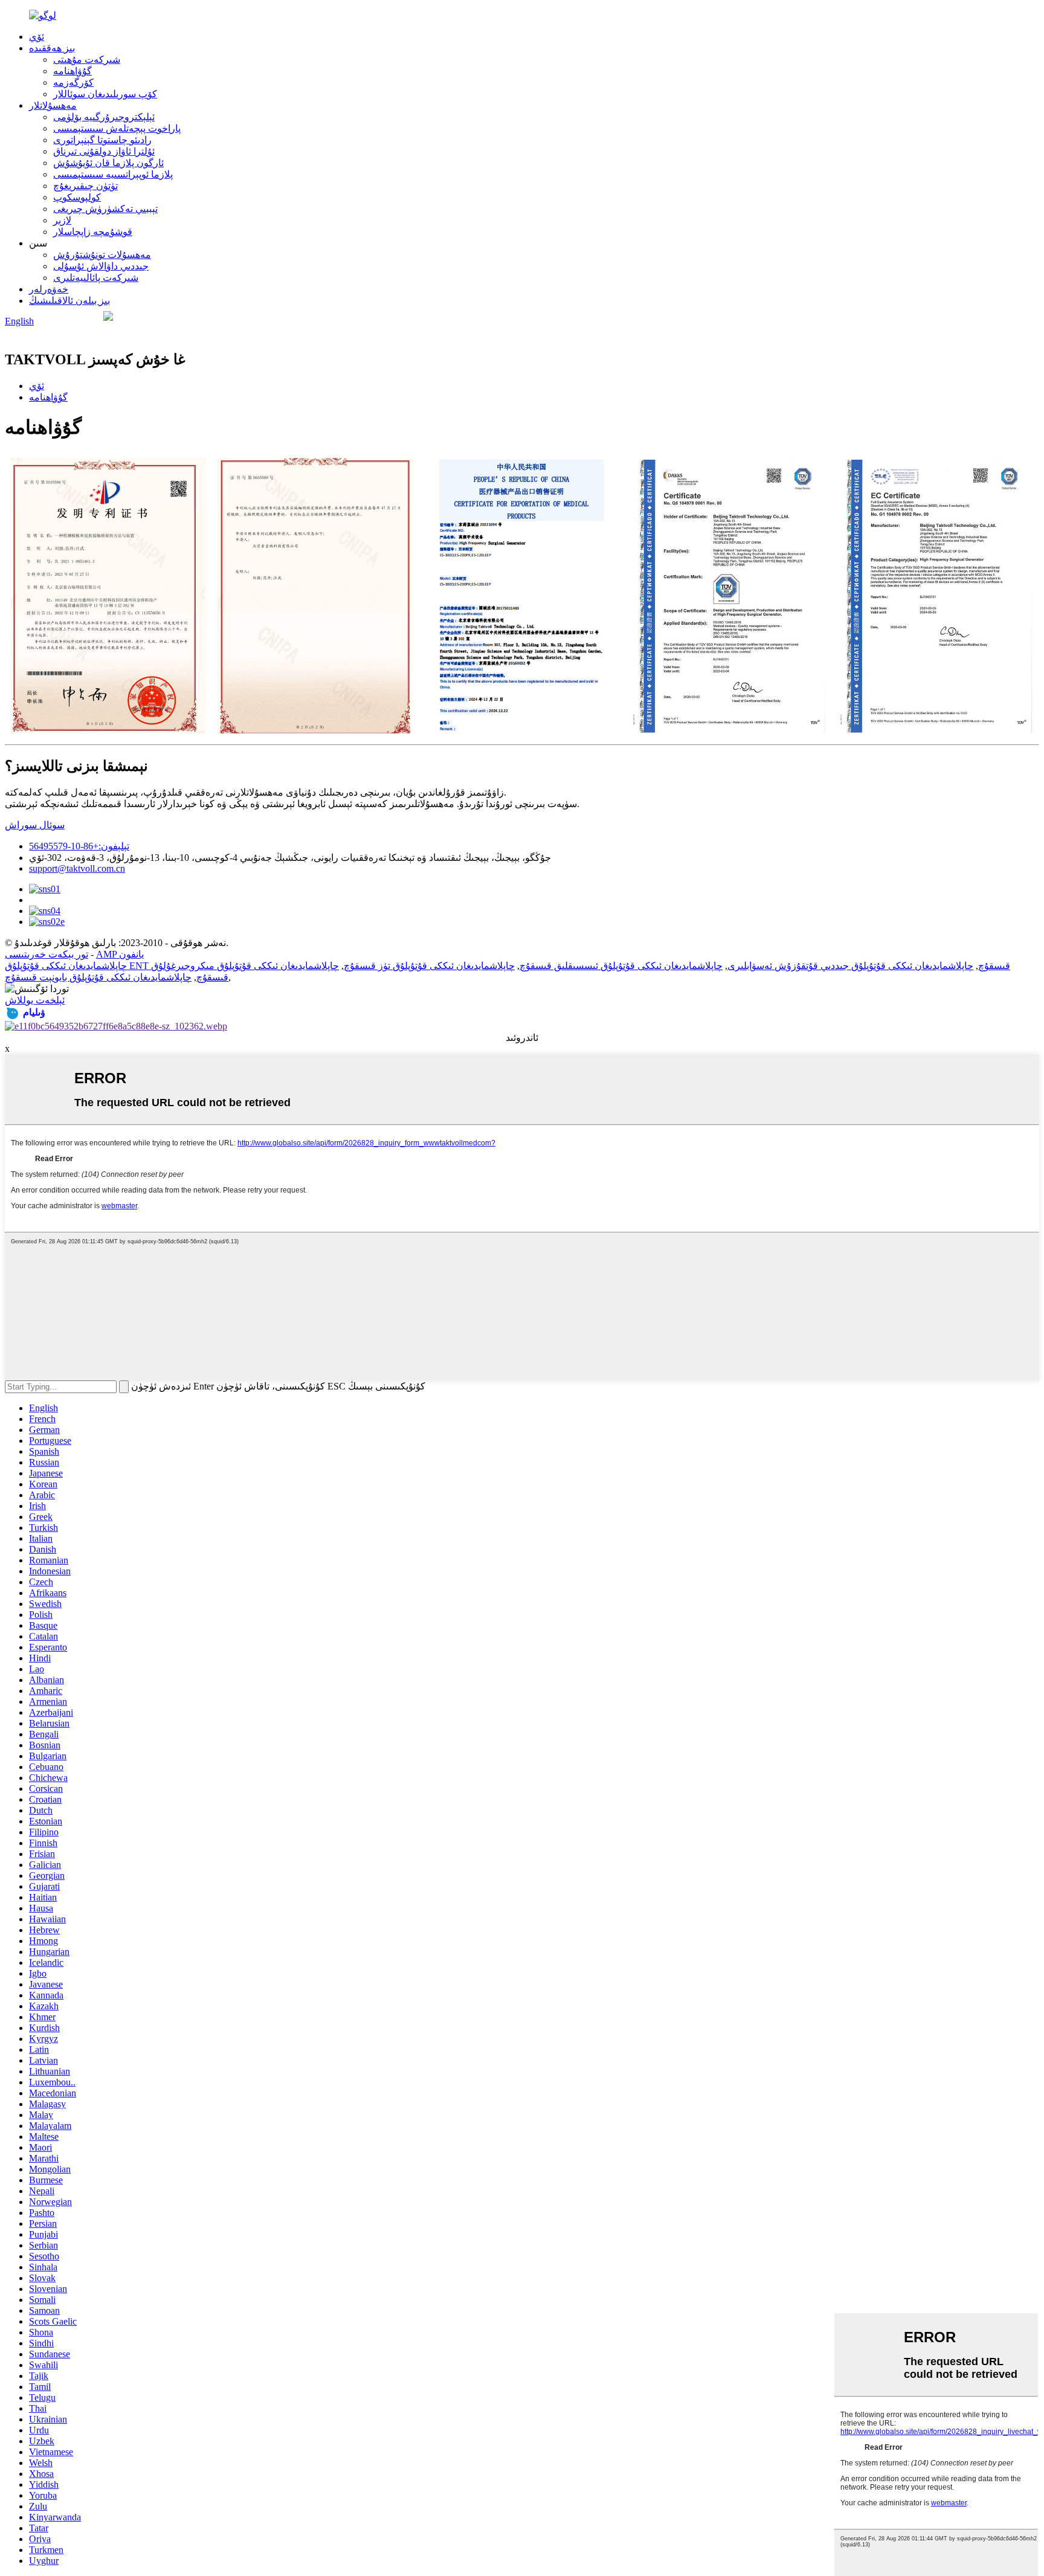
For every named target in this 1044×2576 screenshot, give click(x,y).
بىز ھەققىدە (52, 48)
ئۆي (37, 37)
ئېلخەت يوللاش (35, 1000)
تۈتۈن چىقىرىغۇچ (85, 186)
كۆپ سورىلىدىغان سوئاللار (105, 94)
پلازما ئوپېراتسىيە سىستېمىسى (113, 174)
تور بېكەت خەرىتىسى (47, 954)
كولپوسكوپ (77, 197)
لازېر (62, 220)
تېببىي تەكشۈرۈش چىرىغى (105, 209)
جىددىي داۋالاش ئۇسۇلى (101, 266)
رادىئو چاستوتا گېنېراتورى (102, 140)
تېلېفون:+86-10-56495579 (79, 846)
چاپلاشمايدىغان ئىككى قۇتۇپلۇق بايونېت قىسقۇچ (98, 977)
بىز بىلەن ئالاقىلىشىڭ (69, 301)
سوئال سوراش (35, 825)
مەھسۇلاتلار (53, 105)
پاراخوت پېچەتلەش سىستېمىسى (117, 128)
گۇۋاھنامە (72, 71)
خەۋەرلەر (49, 289)
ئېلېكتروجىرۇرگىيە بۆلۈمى (104, 117)
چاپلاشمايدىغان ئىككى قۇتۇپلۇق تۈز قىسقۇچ (429, 966)
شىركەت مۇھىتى (87, 60)
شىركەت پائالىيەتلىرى (96, 278)
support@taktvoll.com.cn (77, 868)
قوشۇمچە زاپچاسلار (93, 232)
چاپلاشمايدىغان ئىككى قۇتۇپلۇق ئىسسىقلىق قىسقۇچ (621, 966)
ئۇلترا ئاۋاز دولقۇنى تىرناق (104, 151)
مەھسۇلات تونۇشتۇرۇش (102, 255)
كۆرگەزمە (73, 82)
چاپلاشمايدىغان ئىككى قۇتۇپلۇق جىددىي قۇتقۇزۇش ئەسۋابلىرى (850, 966)
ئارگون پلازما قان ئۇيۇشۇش (108, 163)
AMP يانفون (120, 954)
